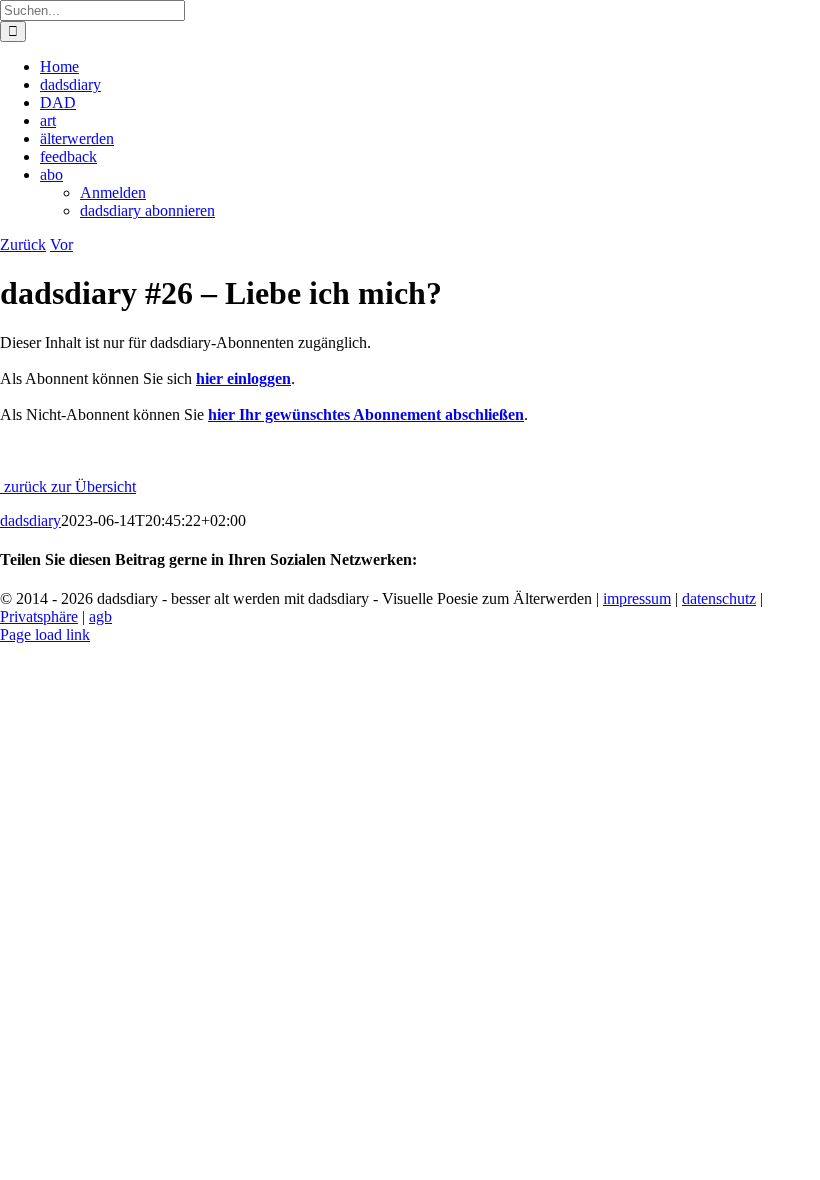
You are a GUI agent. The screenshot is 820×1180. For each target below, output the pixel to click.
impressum (637, 598)
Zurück (23, 244)
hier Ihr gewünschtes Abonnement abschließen (366, 414)
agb (100, 616)
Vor (61, 244)
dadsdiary (30, 520)
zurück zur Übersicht (68, 486)
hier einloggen (243, 378)
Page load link (45, 634)
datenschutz (719, 598)
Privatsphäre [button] (39, 616)
